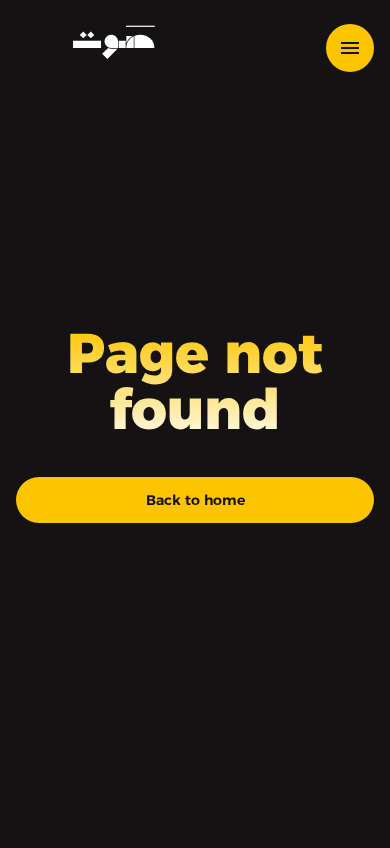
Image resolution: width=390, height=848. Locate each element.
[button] (358, 48)
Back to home (195, 500)
